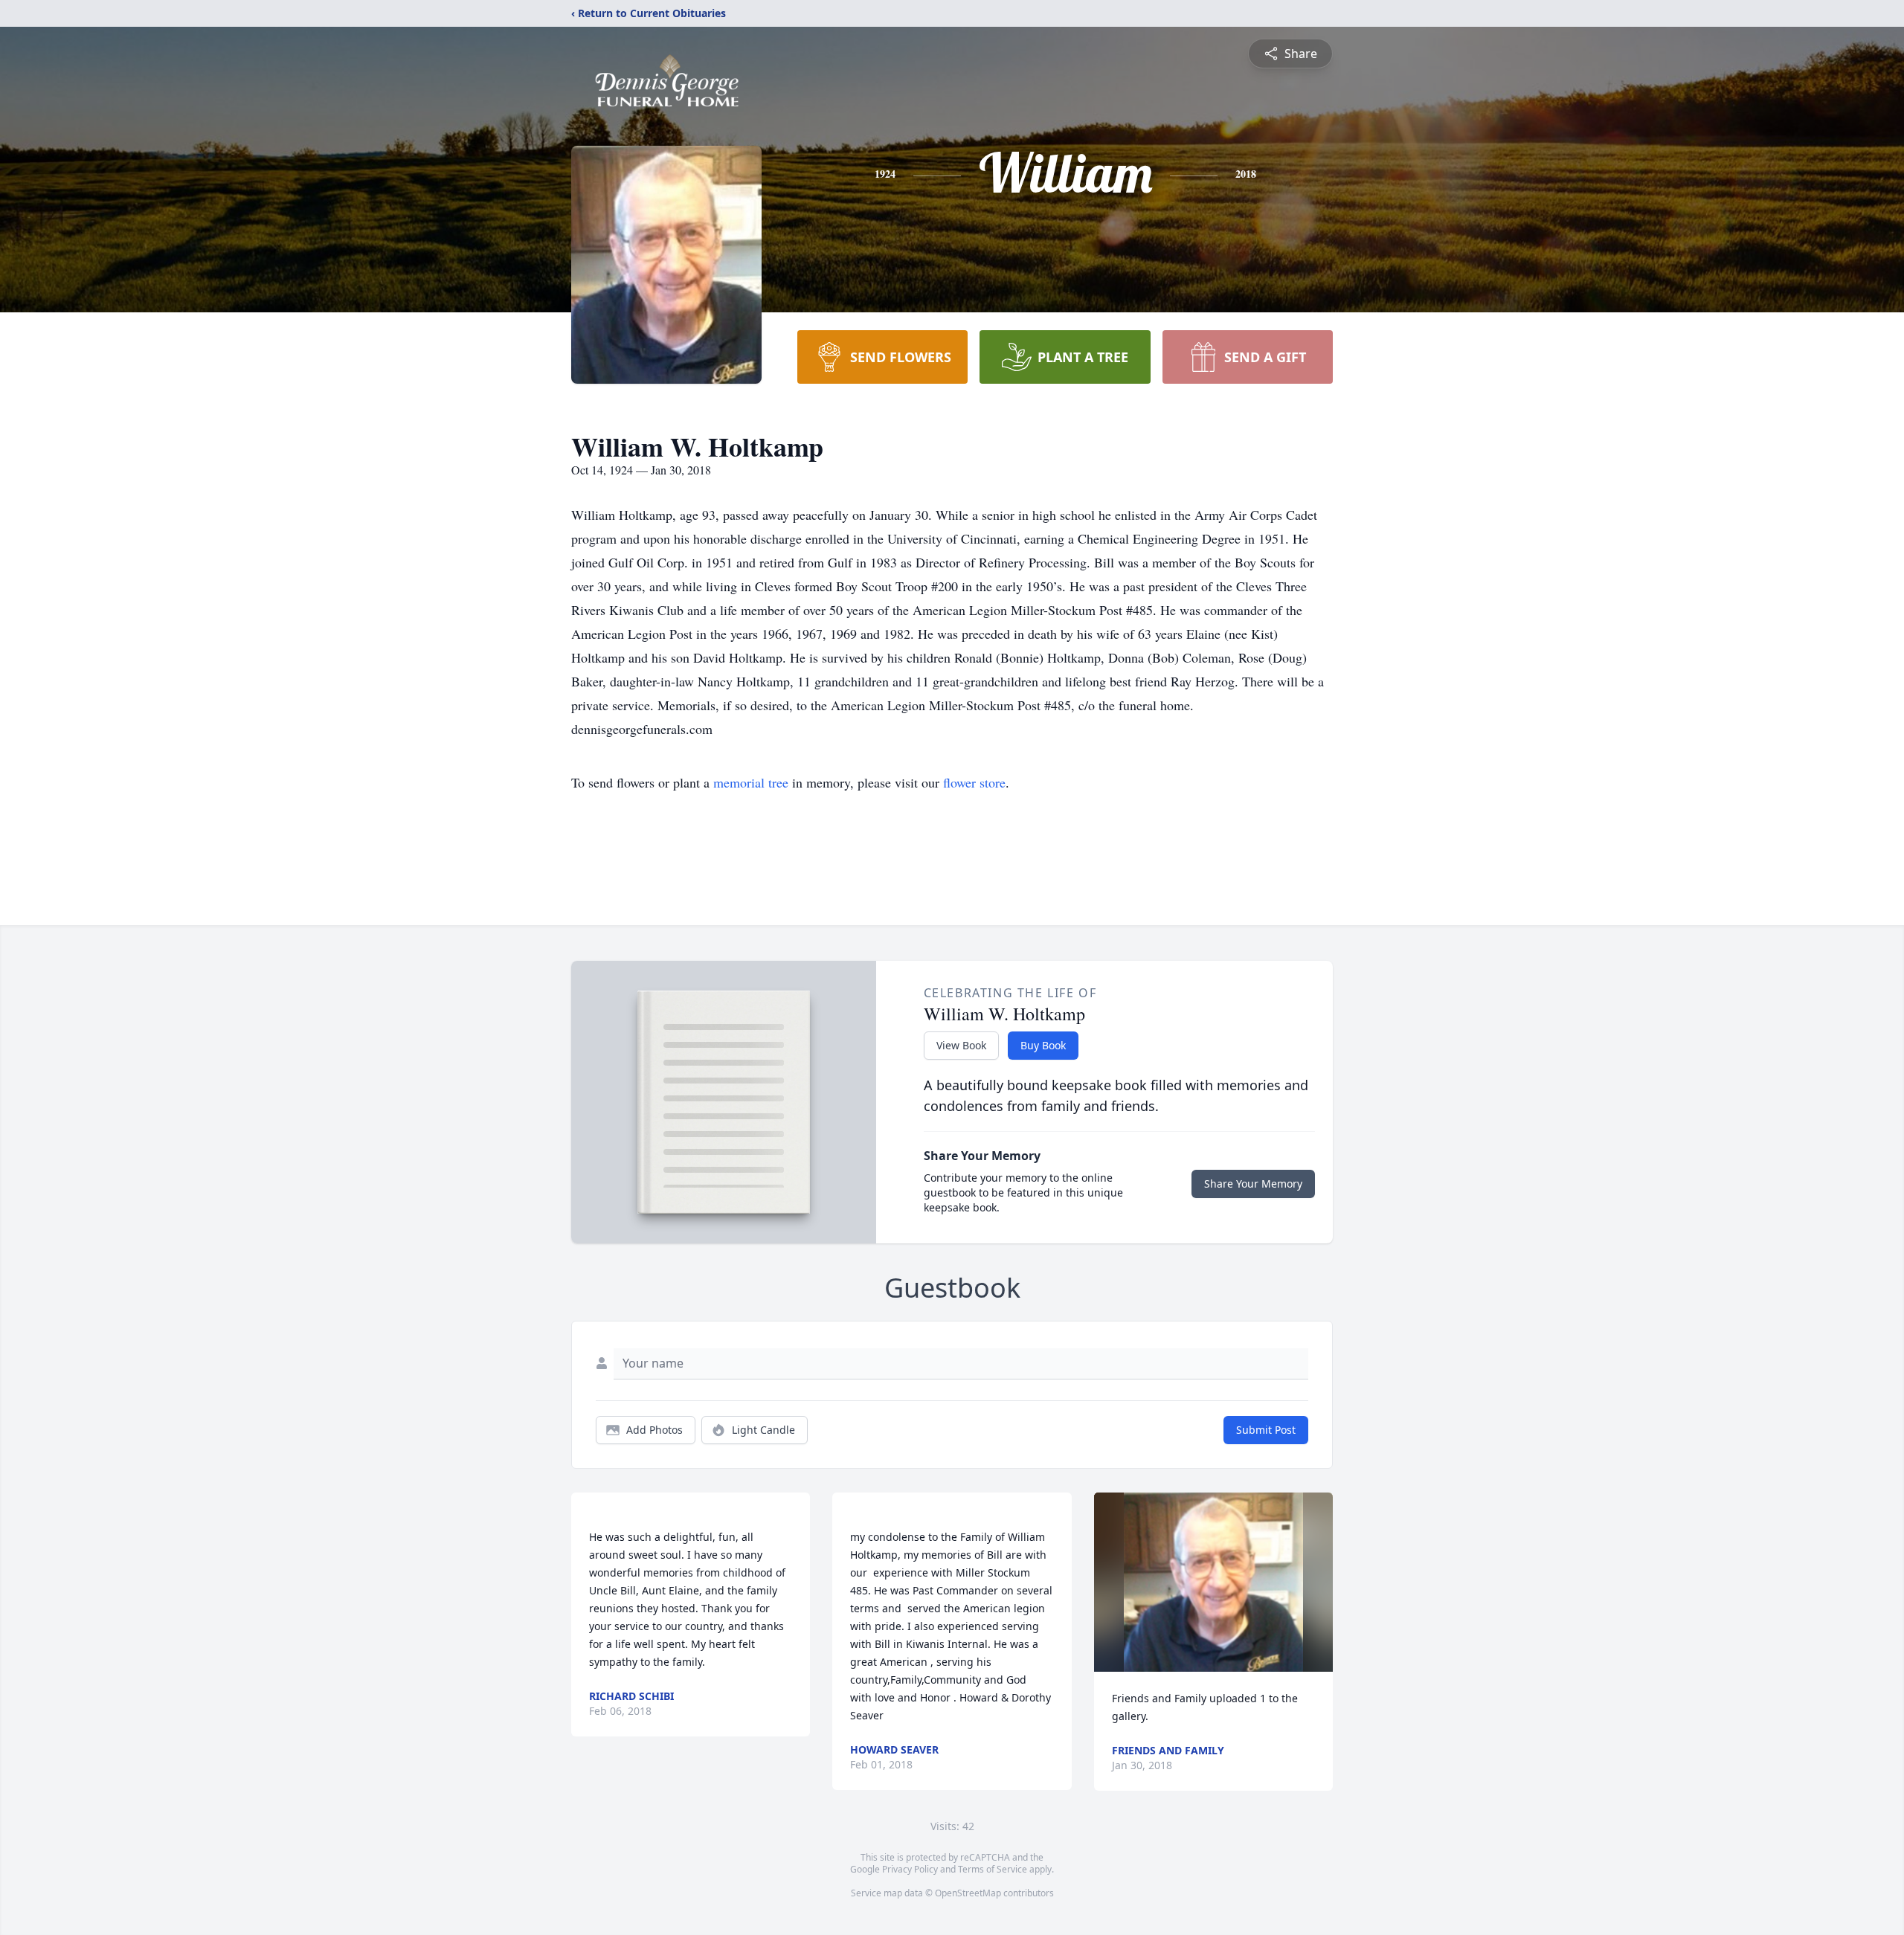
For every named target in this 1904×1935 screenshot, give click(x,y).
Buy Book (1043, 1045)
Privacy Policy (910, 1869)
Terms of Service (993, 1869)
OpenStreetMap (968, 1893)
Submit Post (1266, 1430)
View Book (961, 1045)
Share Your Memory (1253, 1184)
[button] (1213, 1582)
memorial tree (751, 782)
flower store (974, 782)
